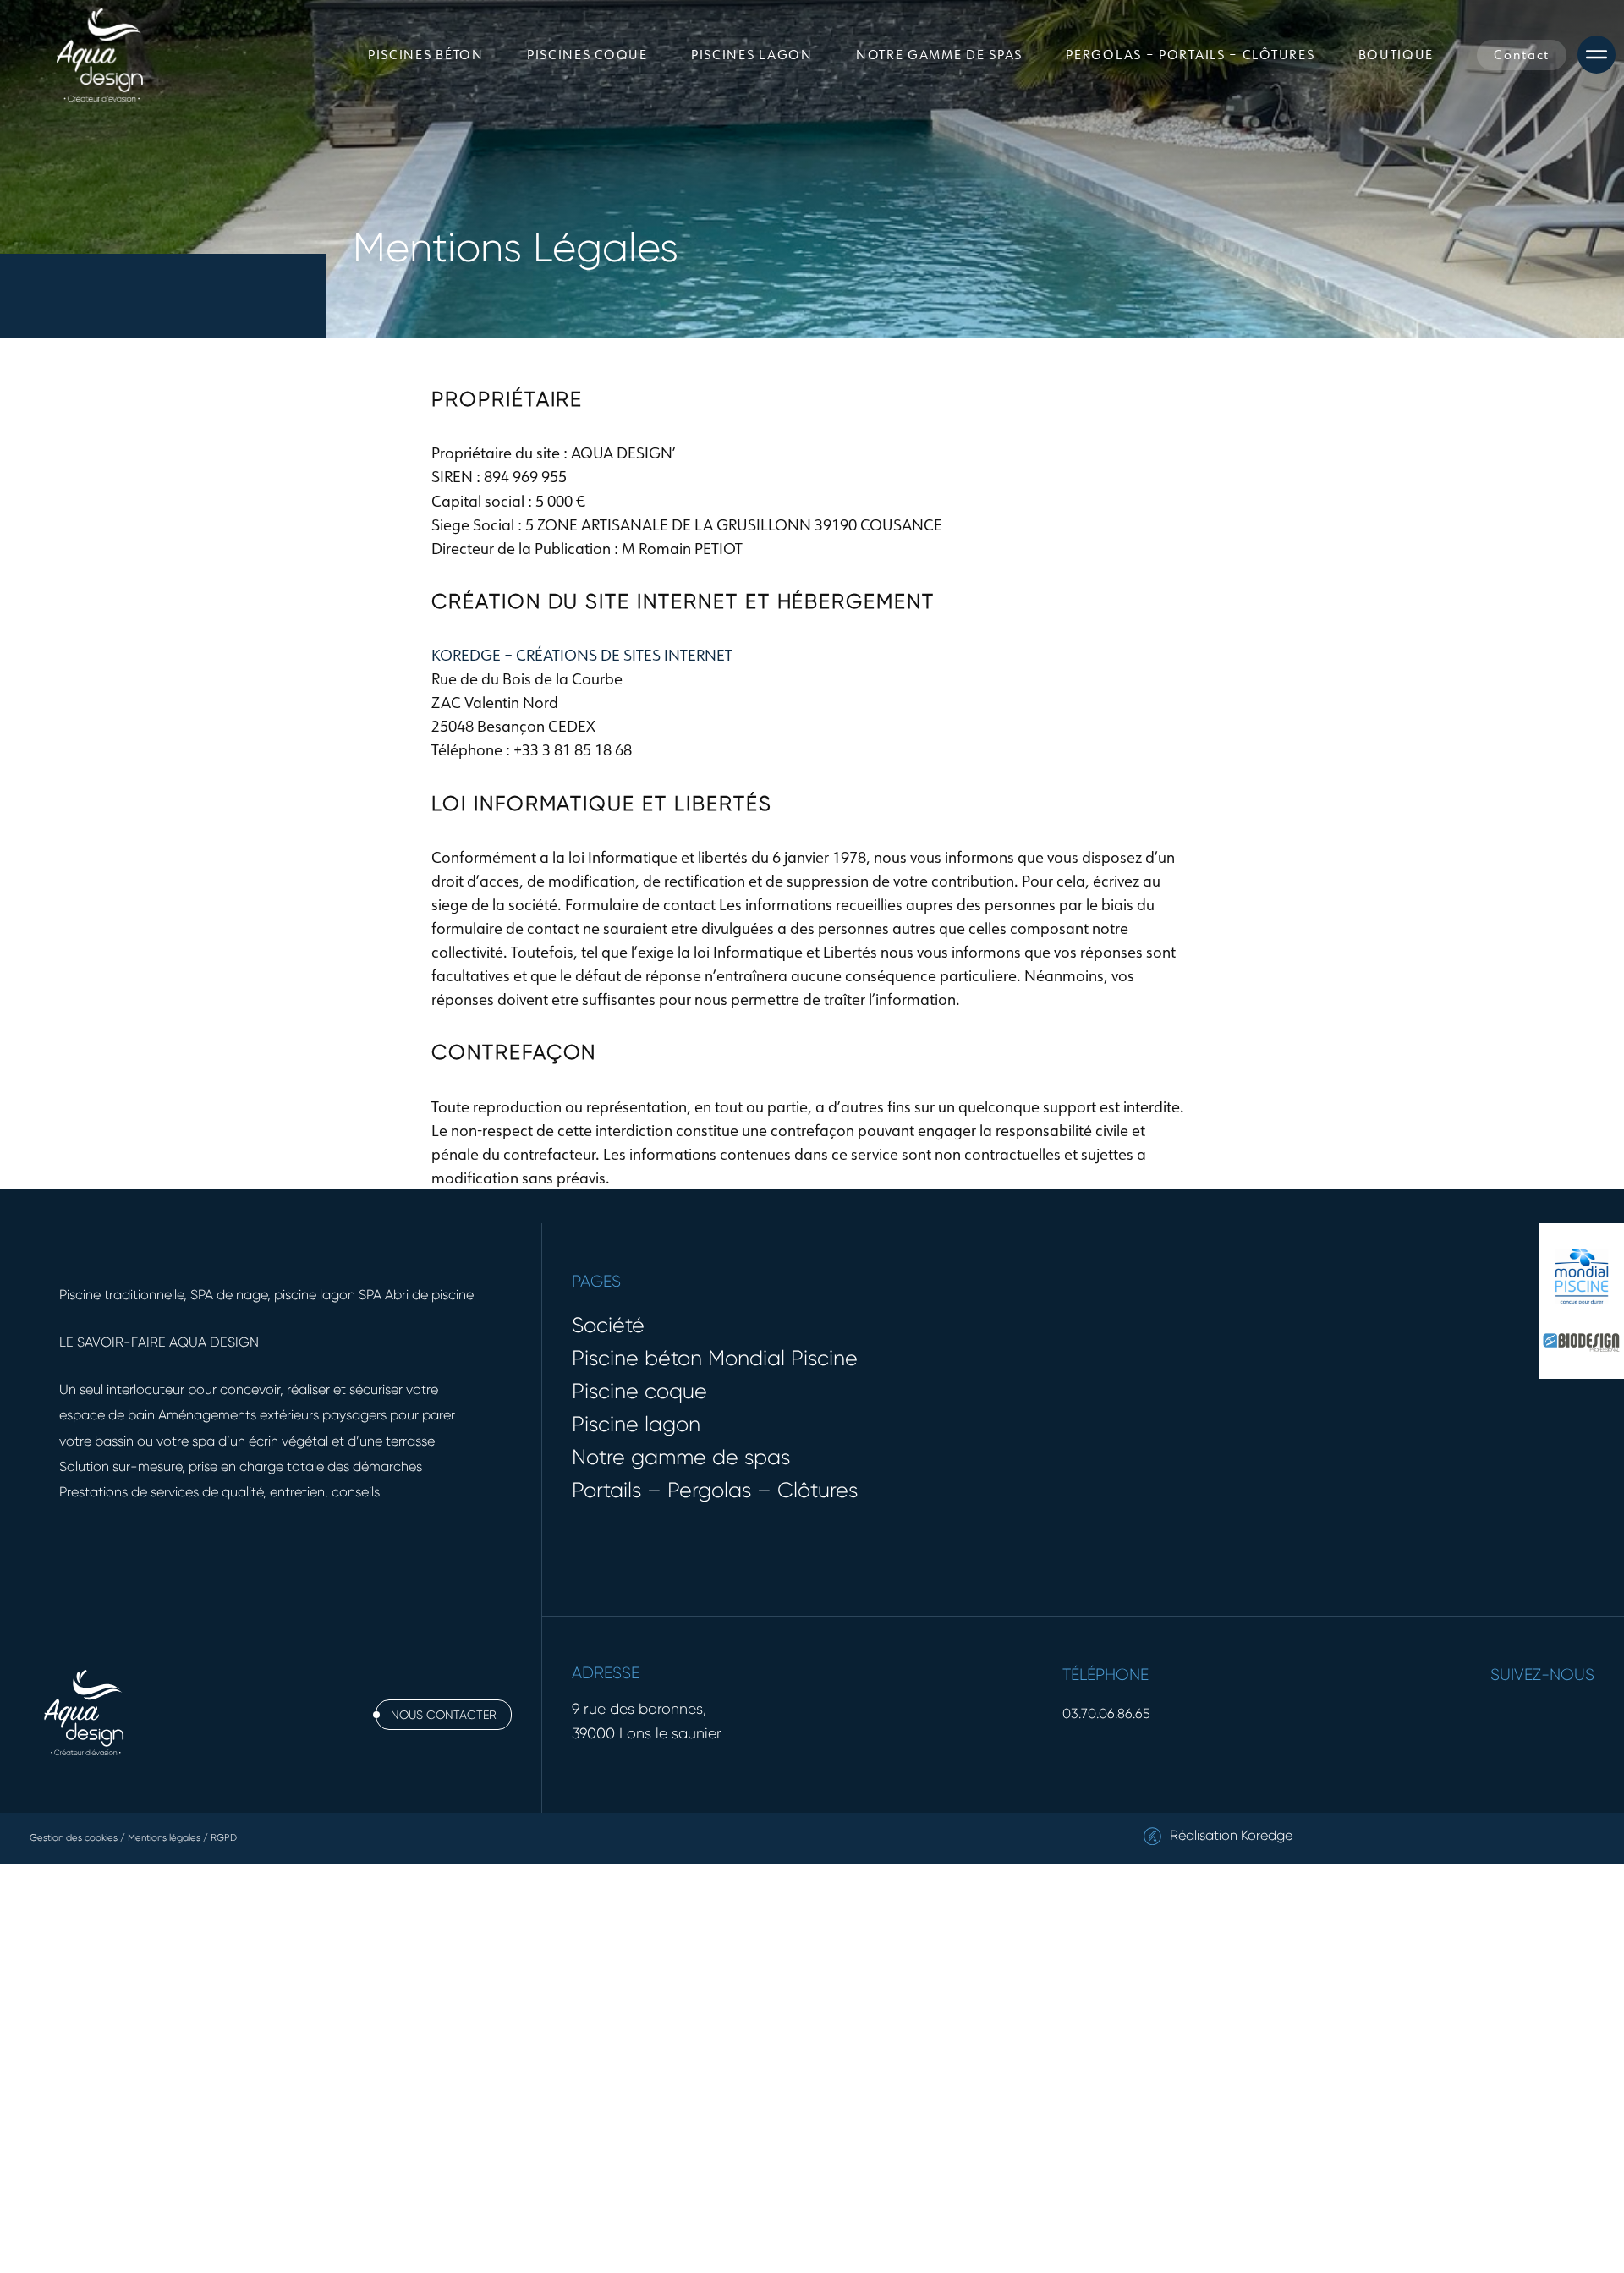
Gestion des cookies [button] (74, 1838)
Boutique (1396, 55)
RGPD (224, 1838)
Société (608, 1325)
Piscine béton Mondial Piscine (715, 1358)
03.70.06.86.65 (1106, 1713)
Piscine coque (639, 1391)
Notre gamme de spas (939, 55)
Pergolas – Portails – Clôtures (1190, 55)
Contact (1522, 55)
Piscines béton (426, 55)
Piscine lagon (636, 1424)
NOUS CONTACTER (444, 1715)
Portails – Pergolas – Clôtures (715, 1490)
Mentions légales (164, 1838)
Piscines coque (587, 55)
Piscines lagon (752, 55)
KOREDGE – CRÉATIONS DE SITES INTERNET (582, 655)
